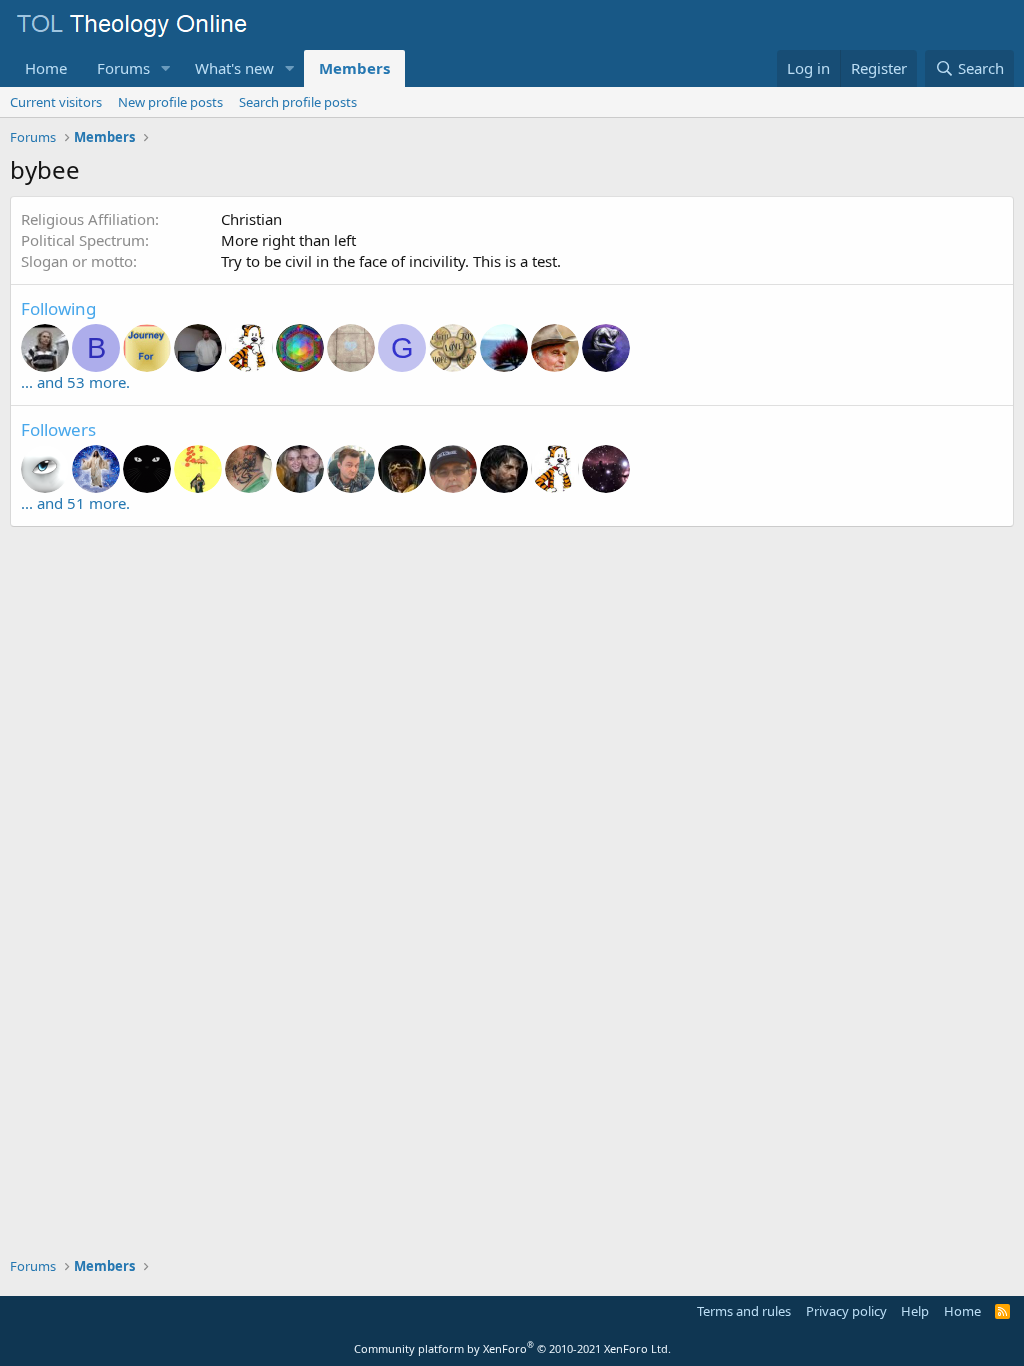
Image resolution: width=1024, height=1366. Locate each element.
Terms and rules (744, 1311)
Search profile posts (298, 102)
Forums (123, 68)
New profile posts (170, 102)
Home (46, 68)
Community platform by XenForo (512, 1348)
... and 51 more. (75, 503)
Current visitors (56, 102)
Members (354, 68)
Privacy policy (846, 1311)
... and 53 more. (75, 382)
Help (915, 1311)
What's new (234, 68)
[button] (166, 68)
